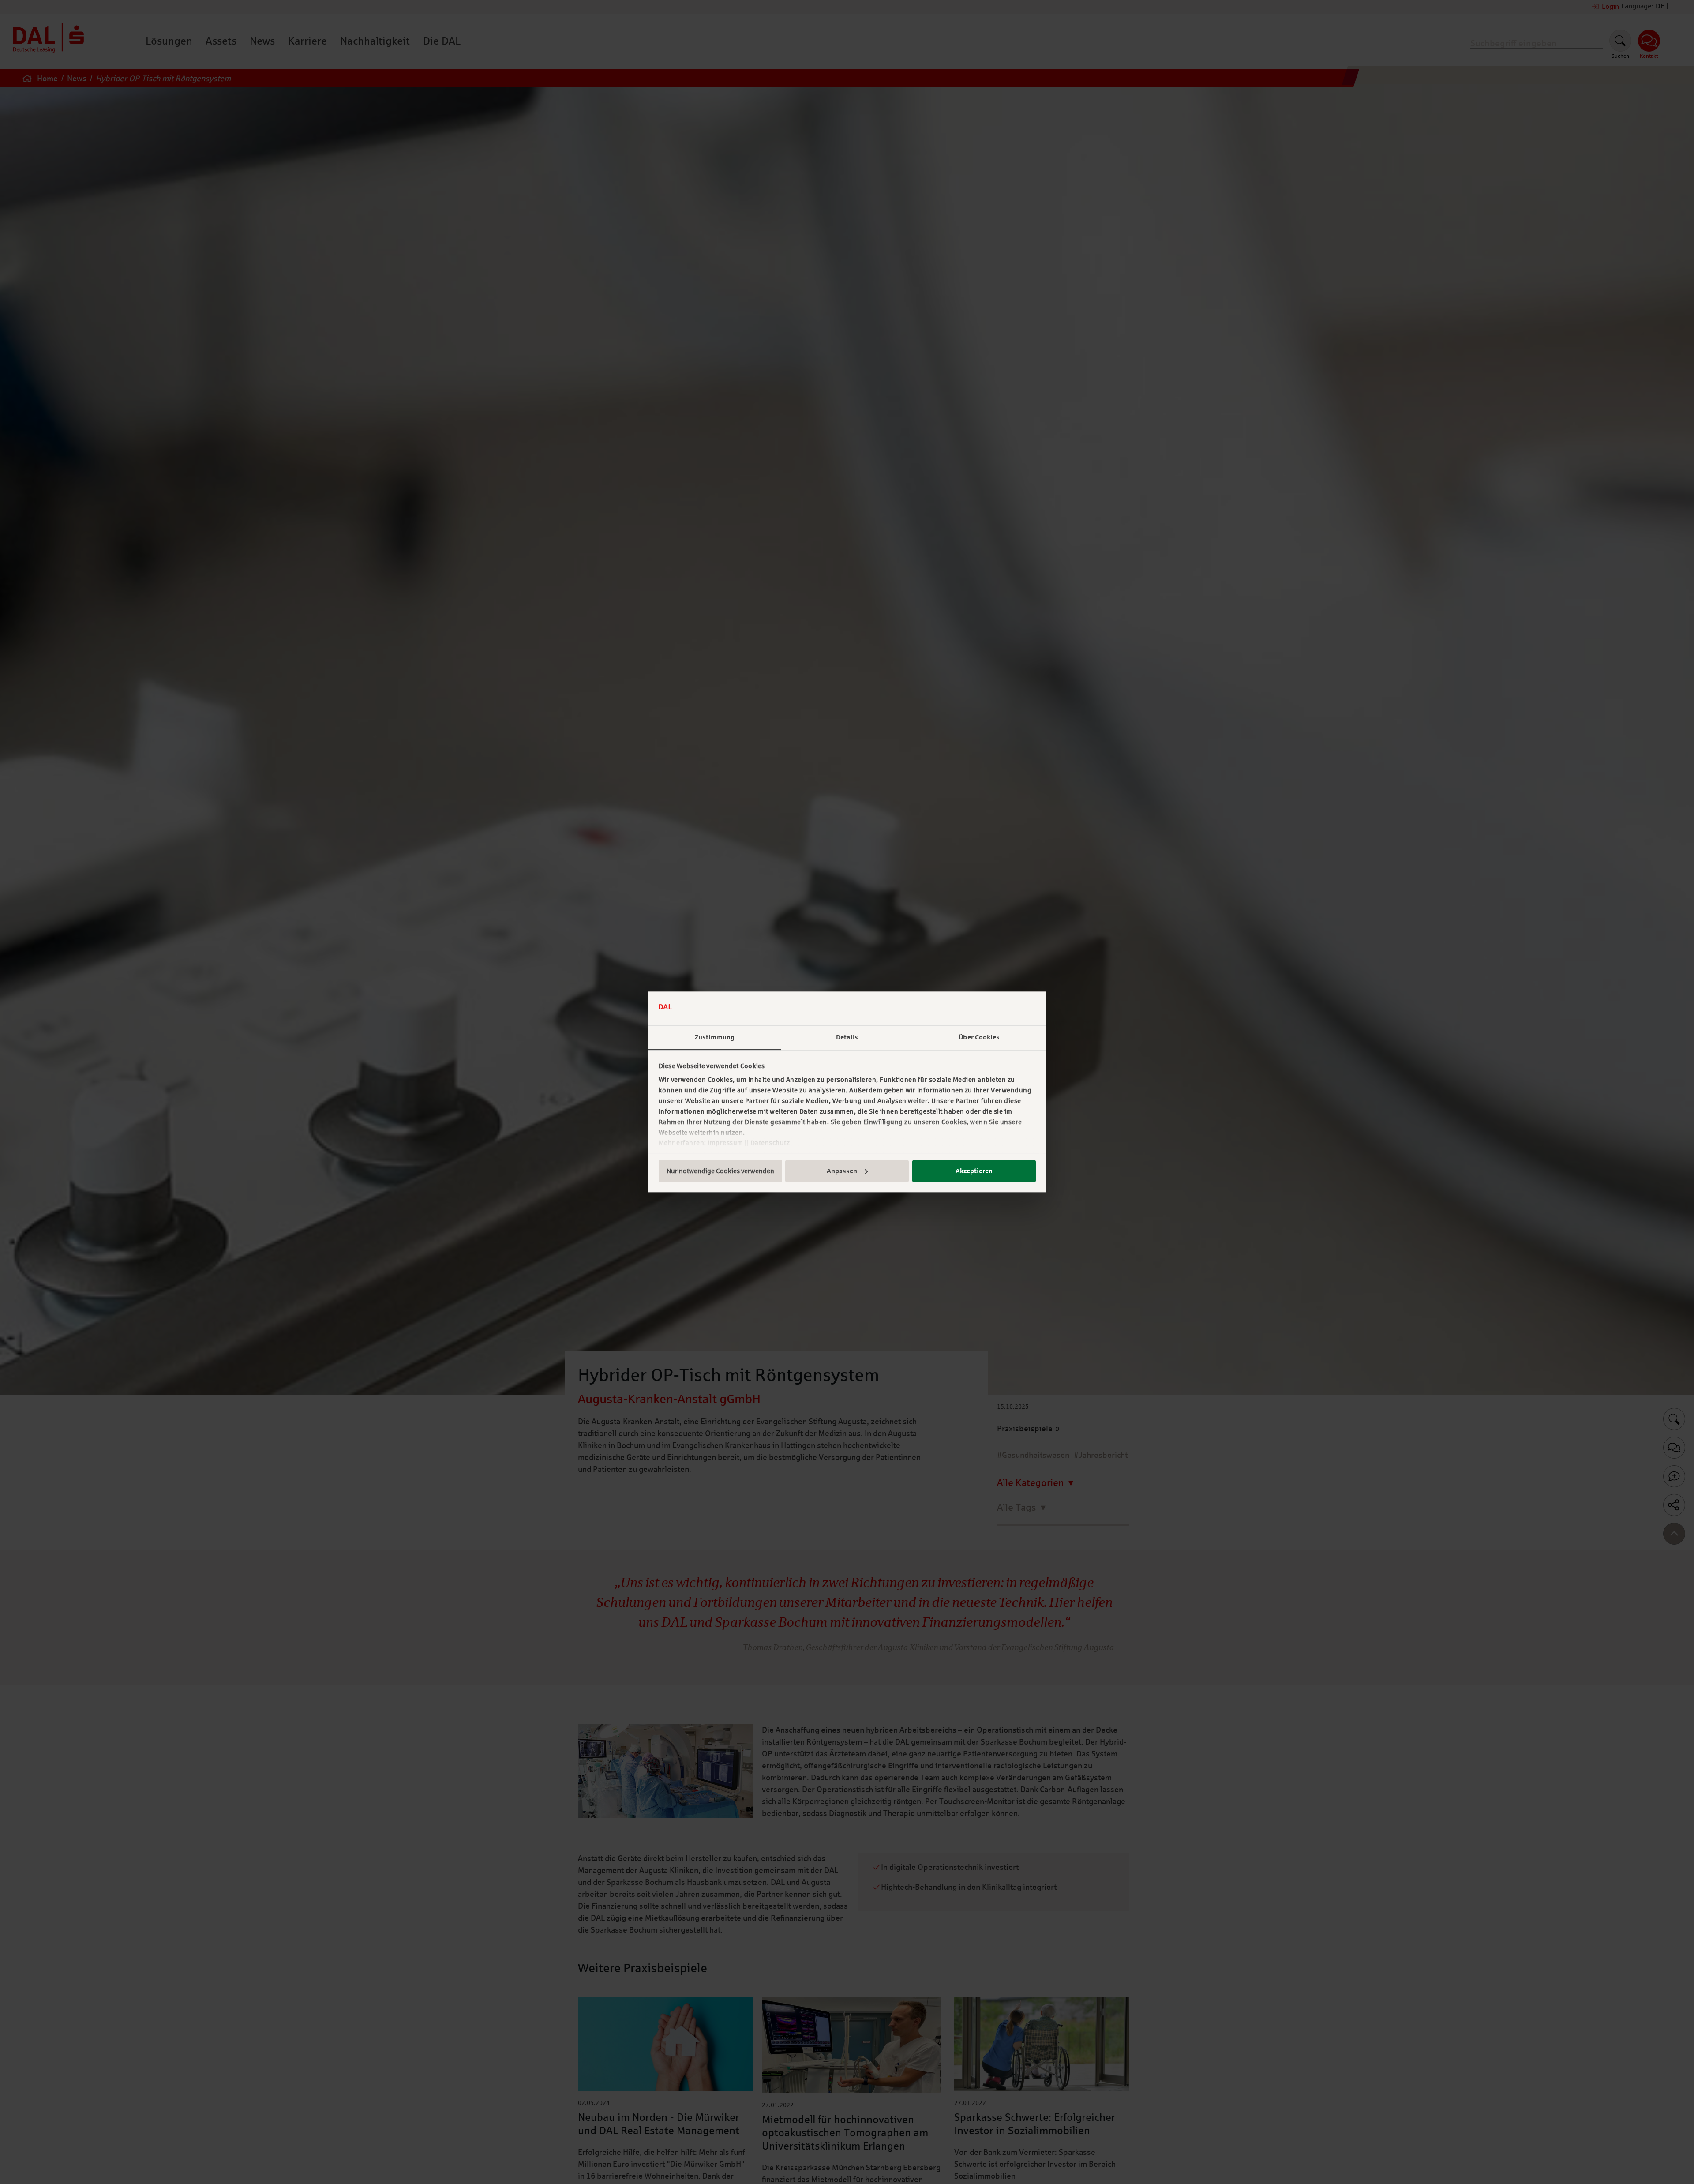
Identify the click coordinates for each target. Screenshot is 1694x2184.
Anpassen (842, 1171)
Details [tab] (847, 1037)
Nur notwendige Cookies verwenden (720, 1171)
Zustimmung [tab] (715, 1037)
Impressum (725, 1143)
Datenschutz (770, 1143)
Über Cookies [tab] (979, 1037)
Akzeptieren (974, 1171)
